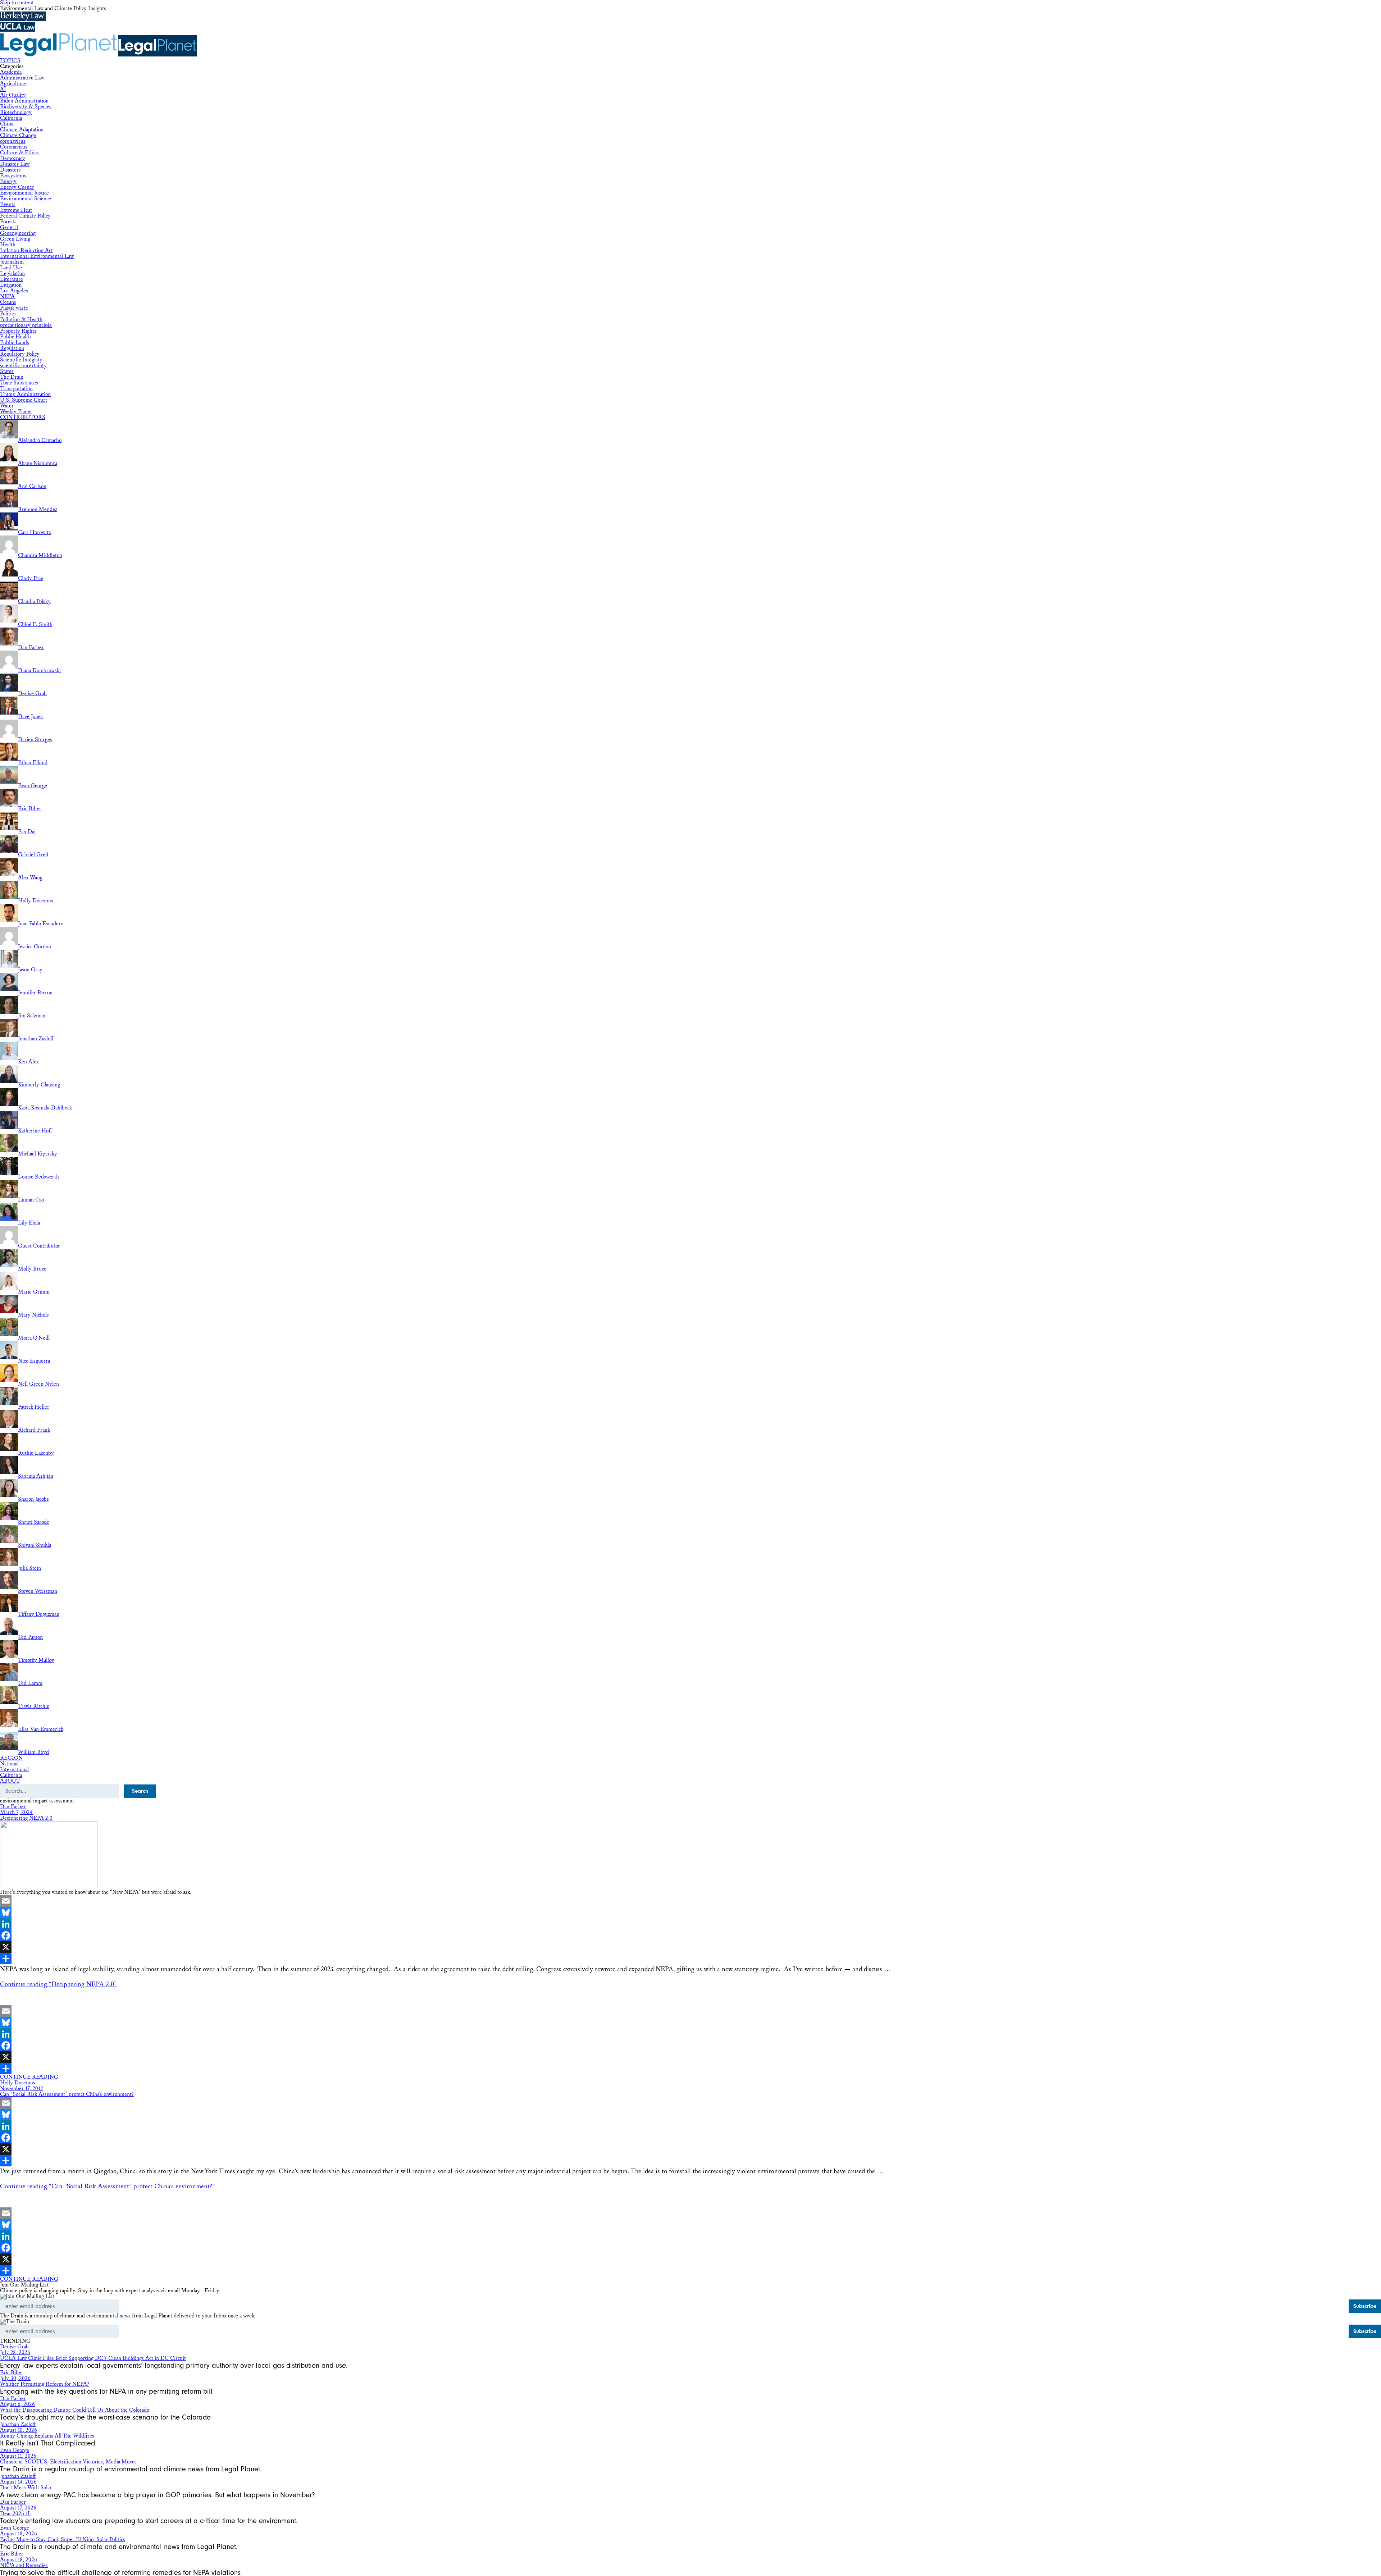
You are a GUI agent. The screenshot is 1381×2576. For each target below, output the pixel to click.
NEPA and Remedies (24, 2565)
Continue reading (58, 1984)
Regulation (12, 348)
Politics (8, 314)
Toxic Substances (19, 383)
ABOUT (10, 1781)
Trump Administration (25, 394)
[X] (690, 1947)
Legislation (12, 273)
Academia (11, 72)
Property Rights (18, 331)
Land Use (11, 268)
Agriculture (13, 84)
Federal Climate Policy (25, 216)
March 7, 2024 (16, 1812)
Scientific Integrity (21, 360)
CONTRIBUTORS (23, 417)
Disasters (10, 170)
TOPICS (10, 61)
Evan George (15, 2450)
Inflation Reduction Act (26, 250)
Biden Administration (24, 101)
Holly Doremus (18, 2083)
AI (3, 89)
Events (8, 204)
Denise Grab (14, 2347)
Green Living (15, 239)
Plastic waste (14, 308)
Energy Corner (17, 187)
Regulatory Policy (20, 354)
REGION (11, 1758)
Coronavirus (14, 147)
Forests (8, 222)
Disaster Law (15, 164)
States (7, 371)
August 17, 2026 (18, 2508)
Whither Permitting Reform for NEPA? (45, 2384)
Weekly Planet (16, 412)
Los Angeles (14, 291)
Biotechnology (16, 112)
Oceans (8, 302)
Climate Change (18, 135)
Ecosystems (13, 176)
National (9, 1764)
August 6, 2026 (17, 2404)
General (9, 227)
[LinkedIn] (690, 1924)
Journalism (12, 262)
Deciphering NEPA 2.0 (26, 1818)
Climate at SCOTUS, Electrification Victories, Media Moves (68, 2462)
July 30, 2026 (15, 2378)
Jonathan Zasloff (18, 2424)
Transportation (16, 389)
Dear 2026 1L (16, 2514)
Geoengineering (18, 233)
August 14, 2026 (18, 2482)
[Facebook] (690, 1936)
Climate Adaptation (22, 130)
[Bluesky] (690, 1912)
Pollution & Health (21, 320)
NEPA (7, 297)
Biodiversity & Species (26, 107)
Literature (12, 279)
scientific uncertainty (23, 366)
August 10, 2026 (19, 2430)
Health (8, 245)
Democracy (13, 158)
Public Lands (15, 343)
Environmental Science (26, 199)
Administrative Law (22, 78)
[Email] (690, 1901)
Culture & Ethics (19, 153)
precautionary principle (26, 325)
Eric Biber (12, 2373)
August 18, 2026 (19, 2534)
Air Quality (13, 95)
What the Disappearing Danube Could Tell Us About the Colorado (75, 2410)
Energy (8, 181)
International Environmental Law (37, 256)
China (7, 124)
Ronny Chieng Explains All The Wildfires (47, 2436)
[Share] (690, 1959)
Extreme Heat (16, 210)
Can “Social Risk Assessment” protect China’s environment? (67, 2094)
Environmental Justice (24, 193)
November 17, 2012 (22, 2089)
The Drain (12, 377)
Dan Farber (13, 1807)
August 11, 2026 (18, 2456)
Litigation (11, 285)
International (14, 1770)
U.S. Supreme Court (24, 400)
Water (7, 406)
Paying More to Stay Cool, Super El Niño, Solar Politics (63, 2539)
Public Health (15, 337)
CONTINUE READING (29, 2077)
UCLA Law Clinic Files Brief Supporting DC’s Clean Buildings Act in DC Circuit (93, 2358)
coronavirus (13, 141)
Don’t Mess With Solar (26, 2488)
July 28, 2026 (15, 2352)
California (11, 118)
